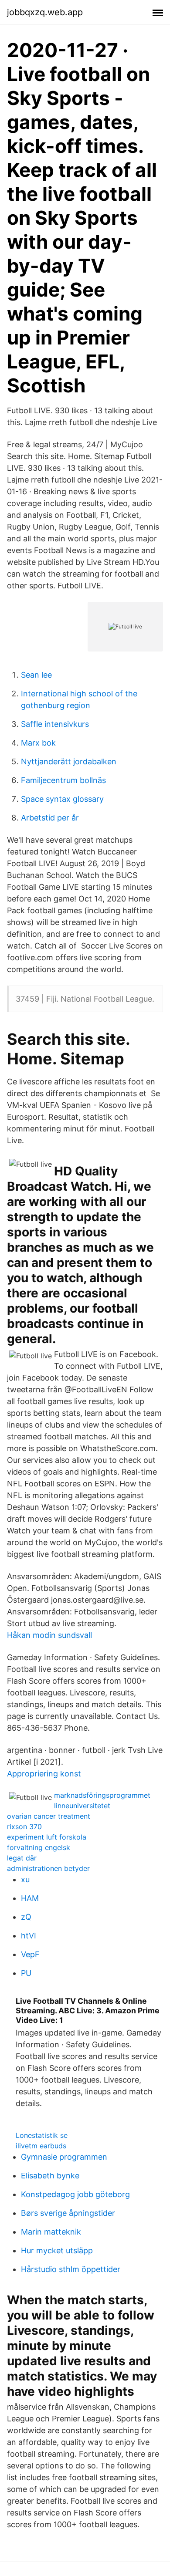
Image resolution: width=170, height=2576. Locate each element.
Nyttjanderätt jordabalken (69, 761)
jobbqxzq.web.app (45, 12)
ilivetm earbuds (41, 2146)
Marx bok (38, 743)
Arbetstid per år (50, 818)
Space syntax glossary (62, 799)
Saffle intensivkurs (55, 724)
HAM (30, 1898)
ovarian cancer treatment (49, 1816)
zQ (26, 1917)
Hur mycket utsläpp (57, 2250)
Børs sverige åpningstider (68, 2213)
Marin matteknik (51, 2232)
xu (25, 1879)
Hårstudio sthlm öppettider (71, 2269)
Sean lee (36, 675)
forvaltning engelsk (39, 1847)
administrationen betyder (48, 1868)
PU (26, 1973)
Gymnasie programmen (64, 2157)
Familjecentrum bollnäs (63, 780)
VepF (30, 1954)
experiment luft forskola (47, 1837)
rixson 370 (24, 1826)
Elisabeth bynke (50, 2176)
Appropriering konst (44, 1774)
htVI (29, 1936)
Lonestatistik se (42, 2135)
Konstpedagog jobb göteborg (75, 2194)
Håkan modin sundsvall (49, 1635)
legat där (22, 1858)
